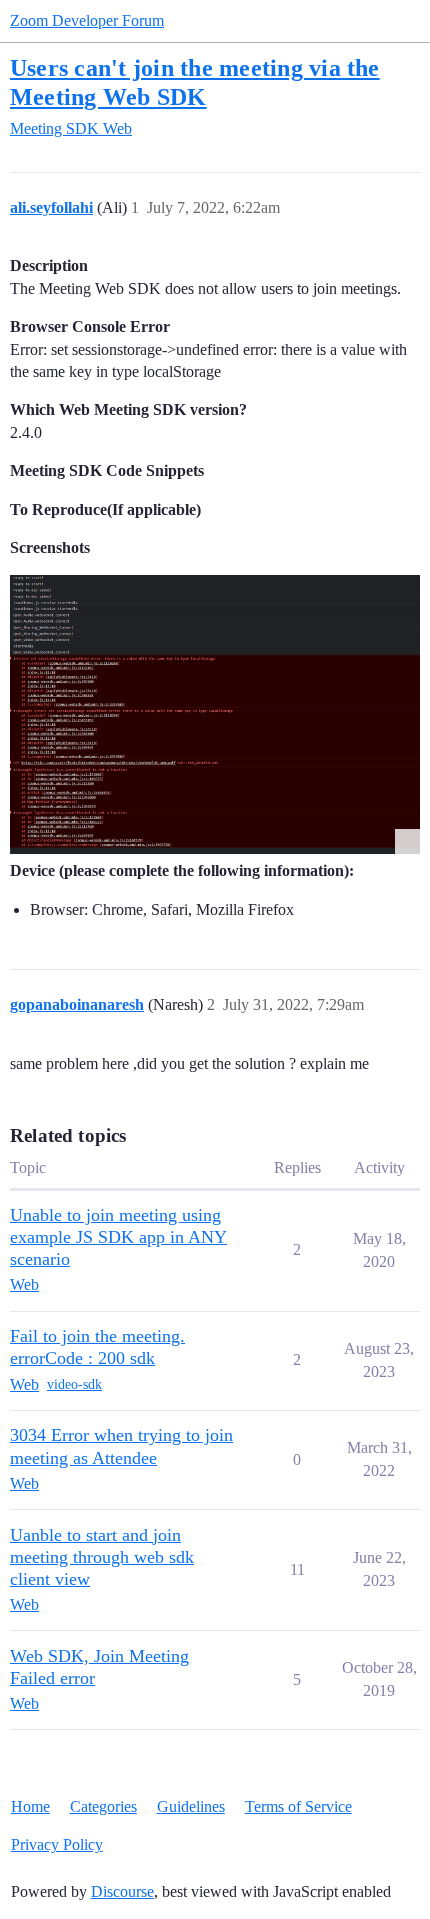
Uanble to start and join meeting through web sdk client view (102, 1557)
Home (30, 1806)
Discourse (122, 1891)
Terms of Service (298, 1806)
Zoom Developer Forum (87, 20)
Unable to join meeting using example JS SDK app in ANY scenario (118, 1237)
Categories (103, 1806)
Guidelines (191, 1806)
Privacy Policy (57, 1844)
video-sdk (74, 1384)
